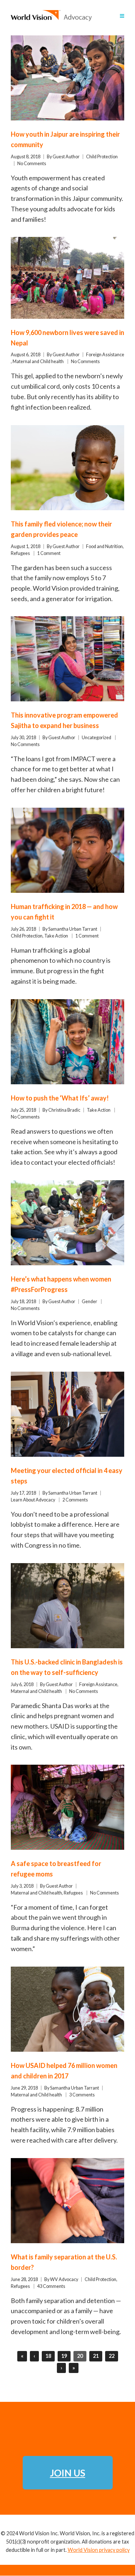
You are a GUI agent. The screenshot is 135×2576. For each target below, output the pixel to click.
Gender (89, 1302)
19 (64, 2356)
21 (96, 2356)
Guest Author (66, 157)
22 (112, 2356)
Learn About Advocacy (33, 1500)
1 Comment (49, 553)
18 (48, 2356)
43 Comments (51, 2286)
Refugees (20, 553)
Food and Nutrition (104, 546)
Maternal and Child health (38, 361)
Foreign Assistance (105, 355)
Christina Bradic (64, 1110)
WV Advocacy (64, 2279)
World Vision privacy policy (99, 2550)
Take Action (56, 936)
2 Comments (75, 1500)
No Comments (32, 164)
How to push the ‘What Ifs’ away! (60, 1098)
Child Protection (102, 157)
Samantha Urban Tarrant (73, 929)
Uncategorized (96, 738)
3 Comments (82, 2095)
